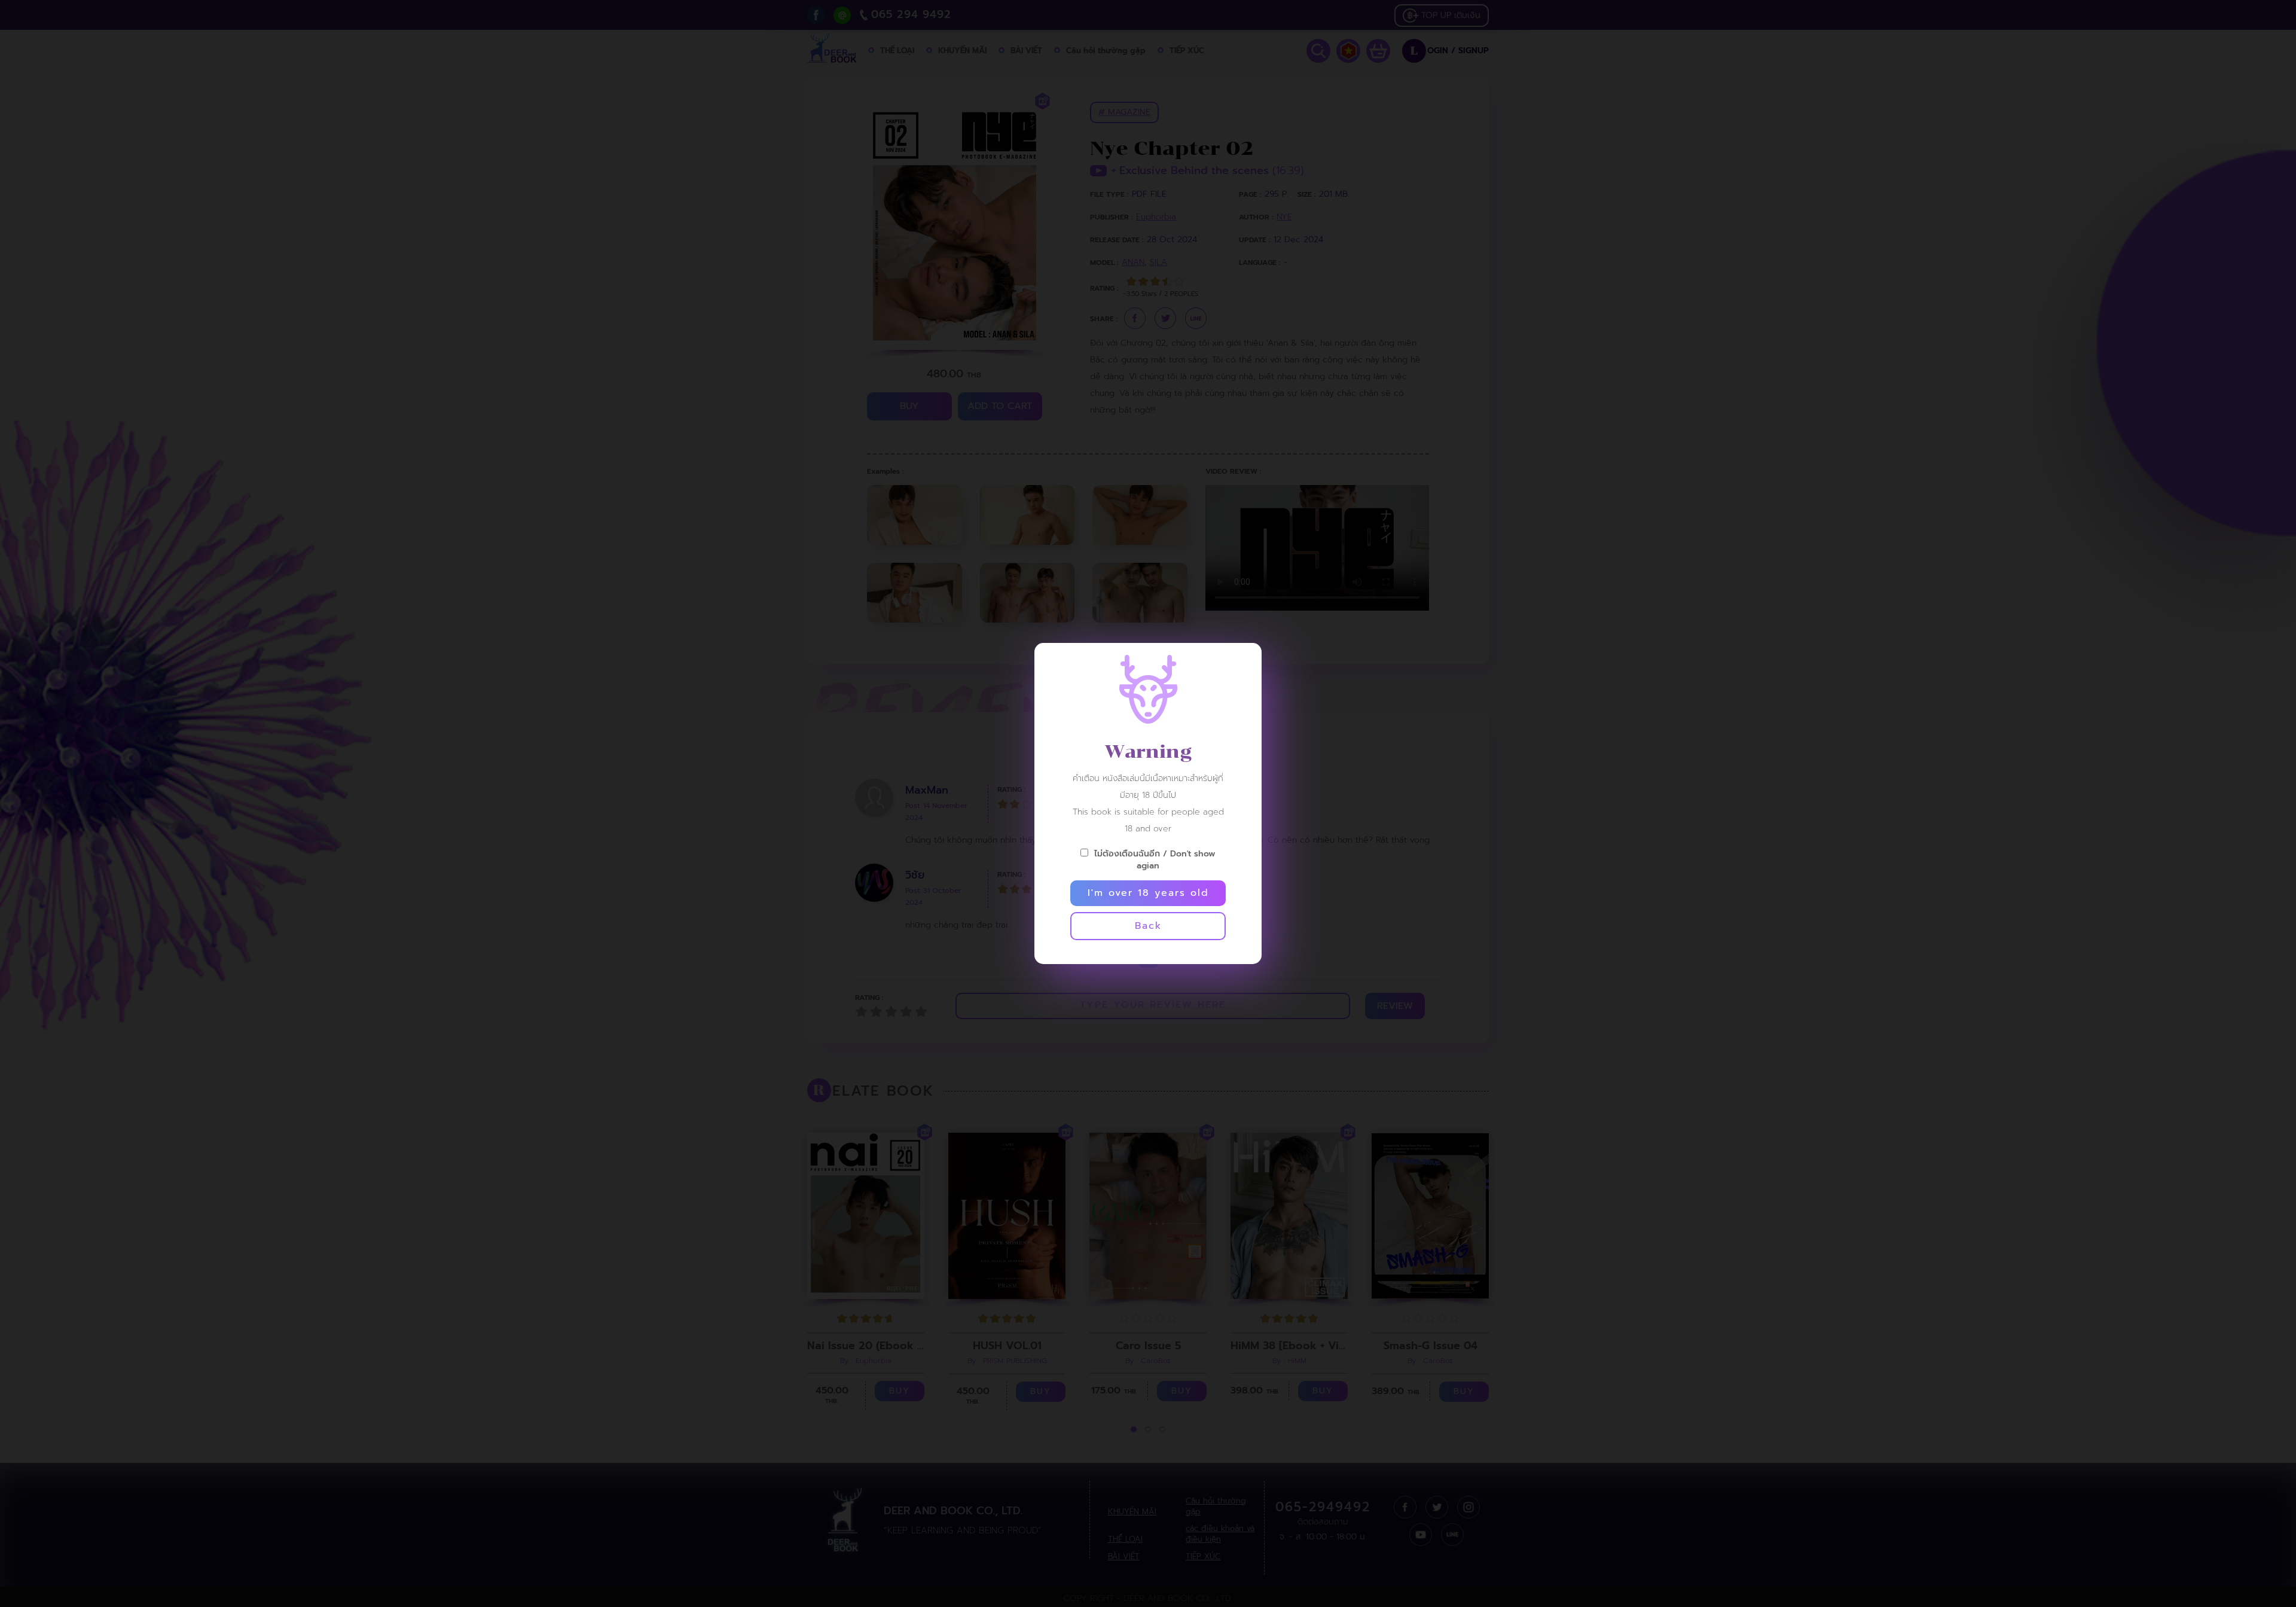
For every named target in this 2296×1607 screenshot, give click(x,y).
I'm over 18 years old (1148, 893)
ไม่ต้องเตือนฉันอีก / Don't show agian (1155, 859)
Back (1148, 926)
